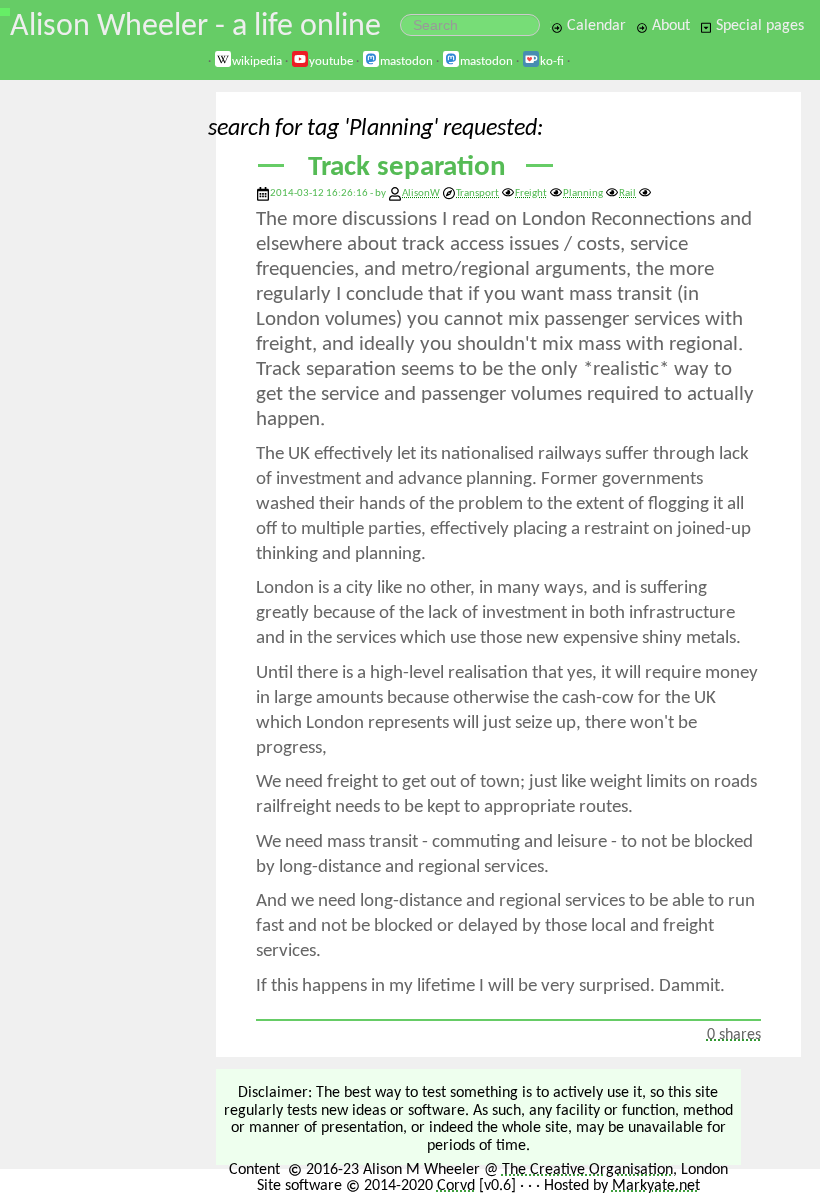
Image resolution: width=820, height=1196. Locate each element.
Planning (583, 193)
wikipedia (257, 61)
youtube (331, 61)
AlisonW (421, 193)
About (669, 26)
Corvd (456, 1186)
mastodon (406, 61)
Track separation (407, 167)
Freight (531, 193)
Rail (627, 193)
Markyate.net (656, 1186)
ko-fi (552, 61)
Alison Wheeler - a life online (195, 27)
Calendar (594, 26)
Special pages (758, 26)
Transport (477, 193)
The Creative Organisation (587, 1170)
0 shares (734, 1035)
